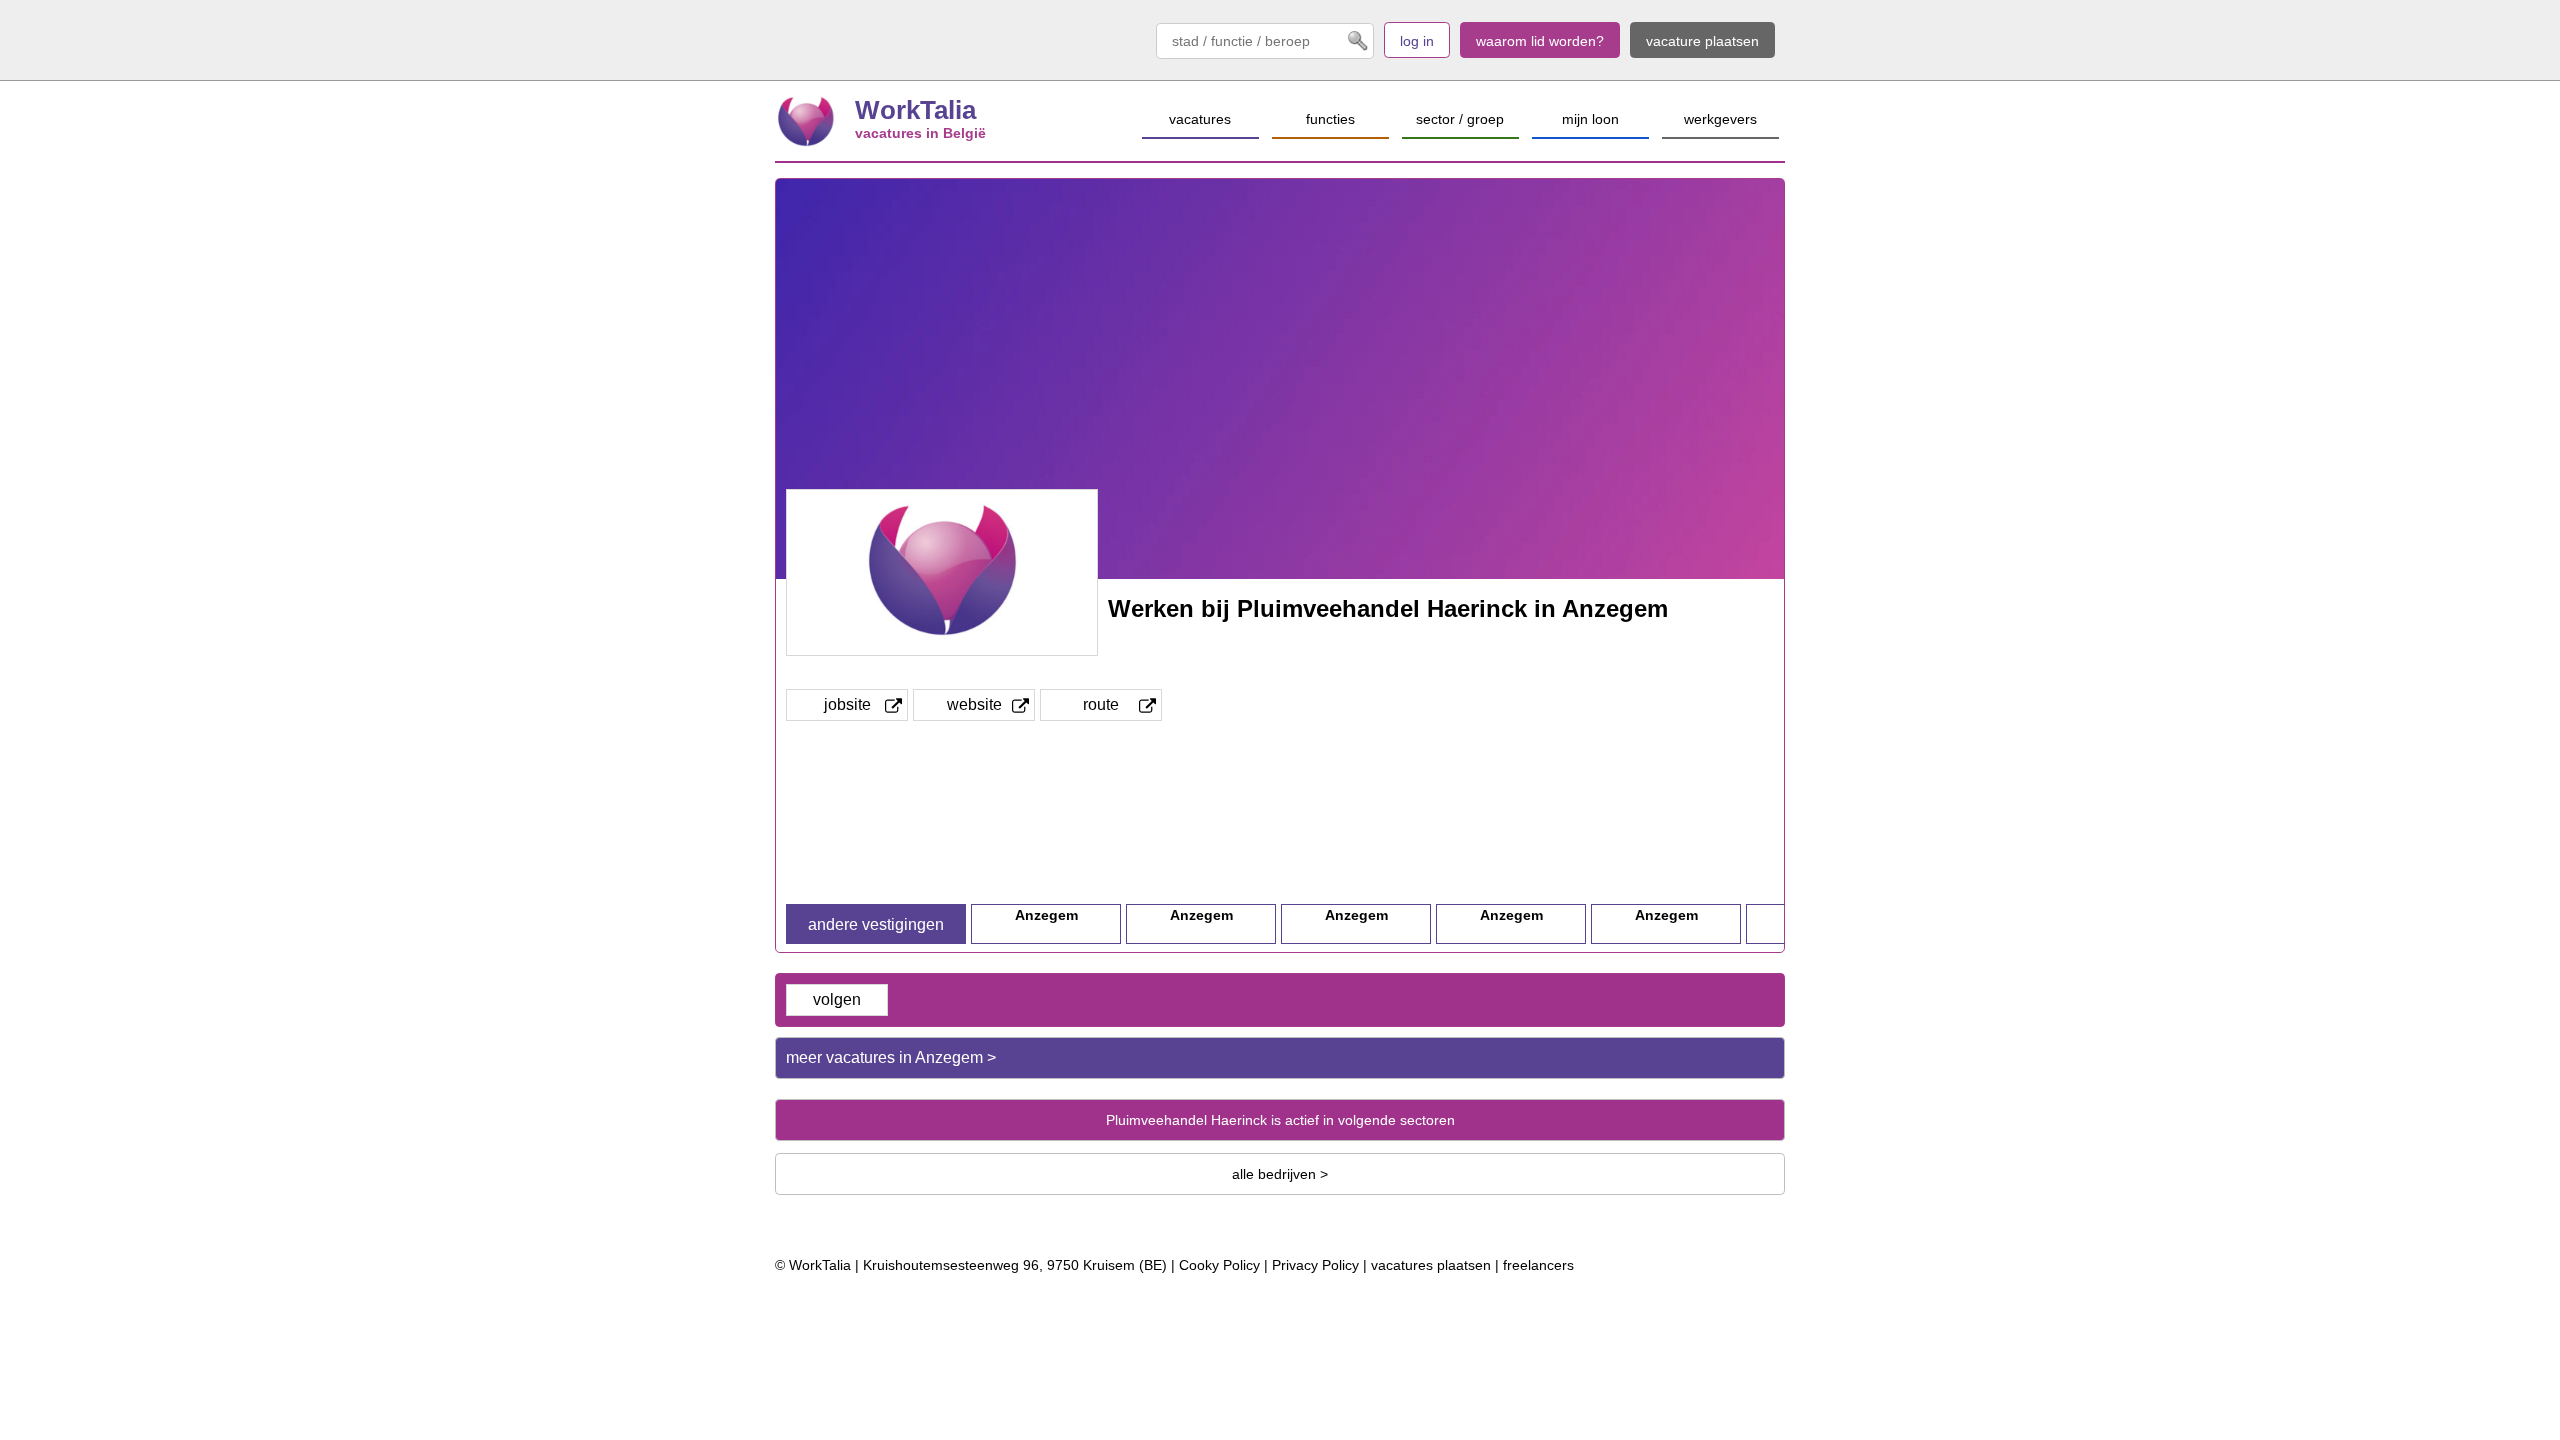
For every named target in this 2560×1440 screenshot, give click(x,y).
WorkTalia (915, 110)
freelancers (1538, 1265)
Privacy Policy (1315, 1265)
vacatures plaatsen (1431, 1265)
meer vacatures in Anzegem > (891, 1057)
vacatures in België (920, 133)
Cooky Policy (1219, 1265)
